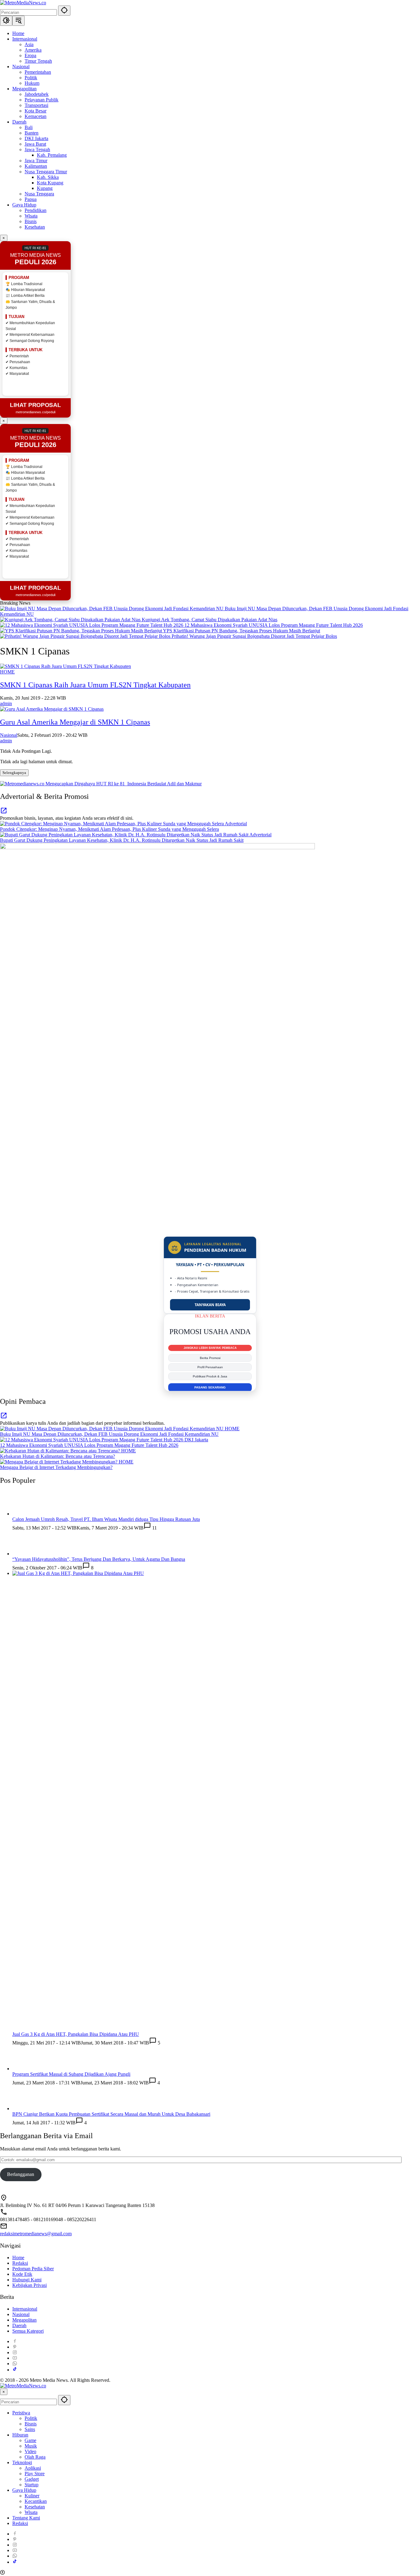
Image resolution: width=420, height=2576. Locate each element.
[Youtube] (15, 2358)
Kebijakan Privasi (30, 2285)
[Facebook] (15, 2341)
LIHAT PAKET (210, 1387)
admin (6, 703)
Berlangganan (21, 2174)
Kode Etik (22, 2274)
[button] (64, 11)
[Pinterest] (15, 2347)
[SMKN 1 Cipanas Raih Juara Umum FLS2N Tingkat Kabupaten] (65, 666)
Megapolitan (24, 2320)
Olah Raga (35, 2457)
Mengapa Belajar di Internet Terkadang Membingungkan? (56, 1467)
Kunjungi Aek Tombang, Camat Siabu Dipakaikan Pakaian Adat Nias (210, 620)
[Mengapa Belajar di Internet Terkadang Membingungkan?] (59, 1462)
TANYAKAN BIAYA (210, 1305)
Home (18, 2258)
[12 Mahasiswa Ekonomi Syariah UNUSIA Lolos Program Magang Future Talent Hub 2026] (92, 625)
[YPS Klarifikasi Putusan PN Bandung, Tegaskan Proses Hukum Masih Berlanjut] (81, 631)
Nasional (9, 735)
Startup (32, 2485)
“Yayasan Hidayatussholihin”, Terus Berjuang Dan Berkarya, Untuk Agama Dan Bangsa (99, 1559)
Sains (30, 2429)
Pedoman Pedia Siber (33, 2269)
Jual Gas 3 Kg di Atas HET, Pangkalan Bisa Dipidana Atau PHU (76, 2034)
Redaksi (20, 2263)
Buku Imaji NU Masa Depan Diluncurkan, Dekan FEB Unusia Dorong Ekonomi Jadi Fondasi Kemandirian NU (109, 1434)
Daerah (19, 2325)
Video (30, 2451)
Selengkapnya (14, 773)
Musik (31, 2446)
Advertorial (236, 824)
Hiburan (20, 2435)
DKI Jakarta (196, 1440)
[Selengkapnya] (4, 813)
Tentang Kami (26, 2518)
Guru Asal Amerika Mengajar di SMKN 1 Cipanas (75, 722)
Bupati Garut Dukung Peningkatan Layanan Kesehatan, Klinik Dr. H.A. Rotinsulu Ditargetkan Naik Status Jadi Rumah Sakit (122, 840)
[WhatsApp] (15, 2364)
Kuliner (32, 2496)
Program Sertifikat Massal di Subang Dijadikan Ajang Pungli (71, 2074)
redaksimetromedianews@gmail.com (36, 2234)
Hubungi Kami (27, 2280)
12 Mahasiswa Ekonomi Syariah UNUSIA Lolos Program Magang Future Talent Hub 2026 (274, 625)
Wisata (31, 2512)
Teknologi (22, 2462)
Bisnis (31, 2424)
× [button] (4, 2392)
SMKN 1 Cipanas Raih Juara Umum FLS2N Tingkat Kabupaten (95, 685)
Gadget (32, 2479)
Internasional (25, 2309)
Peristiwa (21, 2413)
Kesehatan (35, 2507)
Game (30, 2440)
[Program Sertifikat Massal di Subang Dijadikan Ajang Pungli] (25, 2069)
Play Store (35, 2474)
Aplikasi (33, 2468)
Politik (31, 2418)
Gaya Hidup (24, 2490)
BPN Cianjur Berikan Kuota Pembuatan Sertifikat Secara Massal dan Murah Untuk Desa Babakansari (111, 2114)
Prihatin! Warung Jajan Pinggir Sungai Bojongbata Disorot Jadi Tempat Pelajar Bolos (254, 636)
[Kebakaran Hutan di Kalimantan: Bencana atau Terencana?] (61, 1451)
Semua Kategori (28, 2331)
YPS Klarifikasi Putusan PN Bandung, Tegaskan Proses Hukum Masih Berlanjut (242, 631)
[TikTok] (15, 2370)
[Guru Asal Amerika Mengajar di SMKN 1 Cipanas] (52, 709)
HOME (7, 672)
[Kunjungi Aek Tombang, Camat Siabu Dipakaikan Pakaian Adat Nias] (71, 620)
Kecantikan (36, 2501)
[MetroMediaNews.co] (23, 3)
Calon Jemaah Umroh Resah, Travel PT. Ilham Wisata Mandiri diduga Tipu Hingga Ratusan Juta (106, 1519)
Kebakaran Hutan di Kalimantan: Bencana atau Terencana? (57, 1456)
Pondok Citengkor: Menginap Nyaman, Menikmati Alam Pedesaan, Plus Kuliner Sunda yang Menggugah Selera (109, 829)
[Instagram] (15, 2352)
